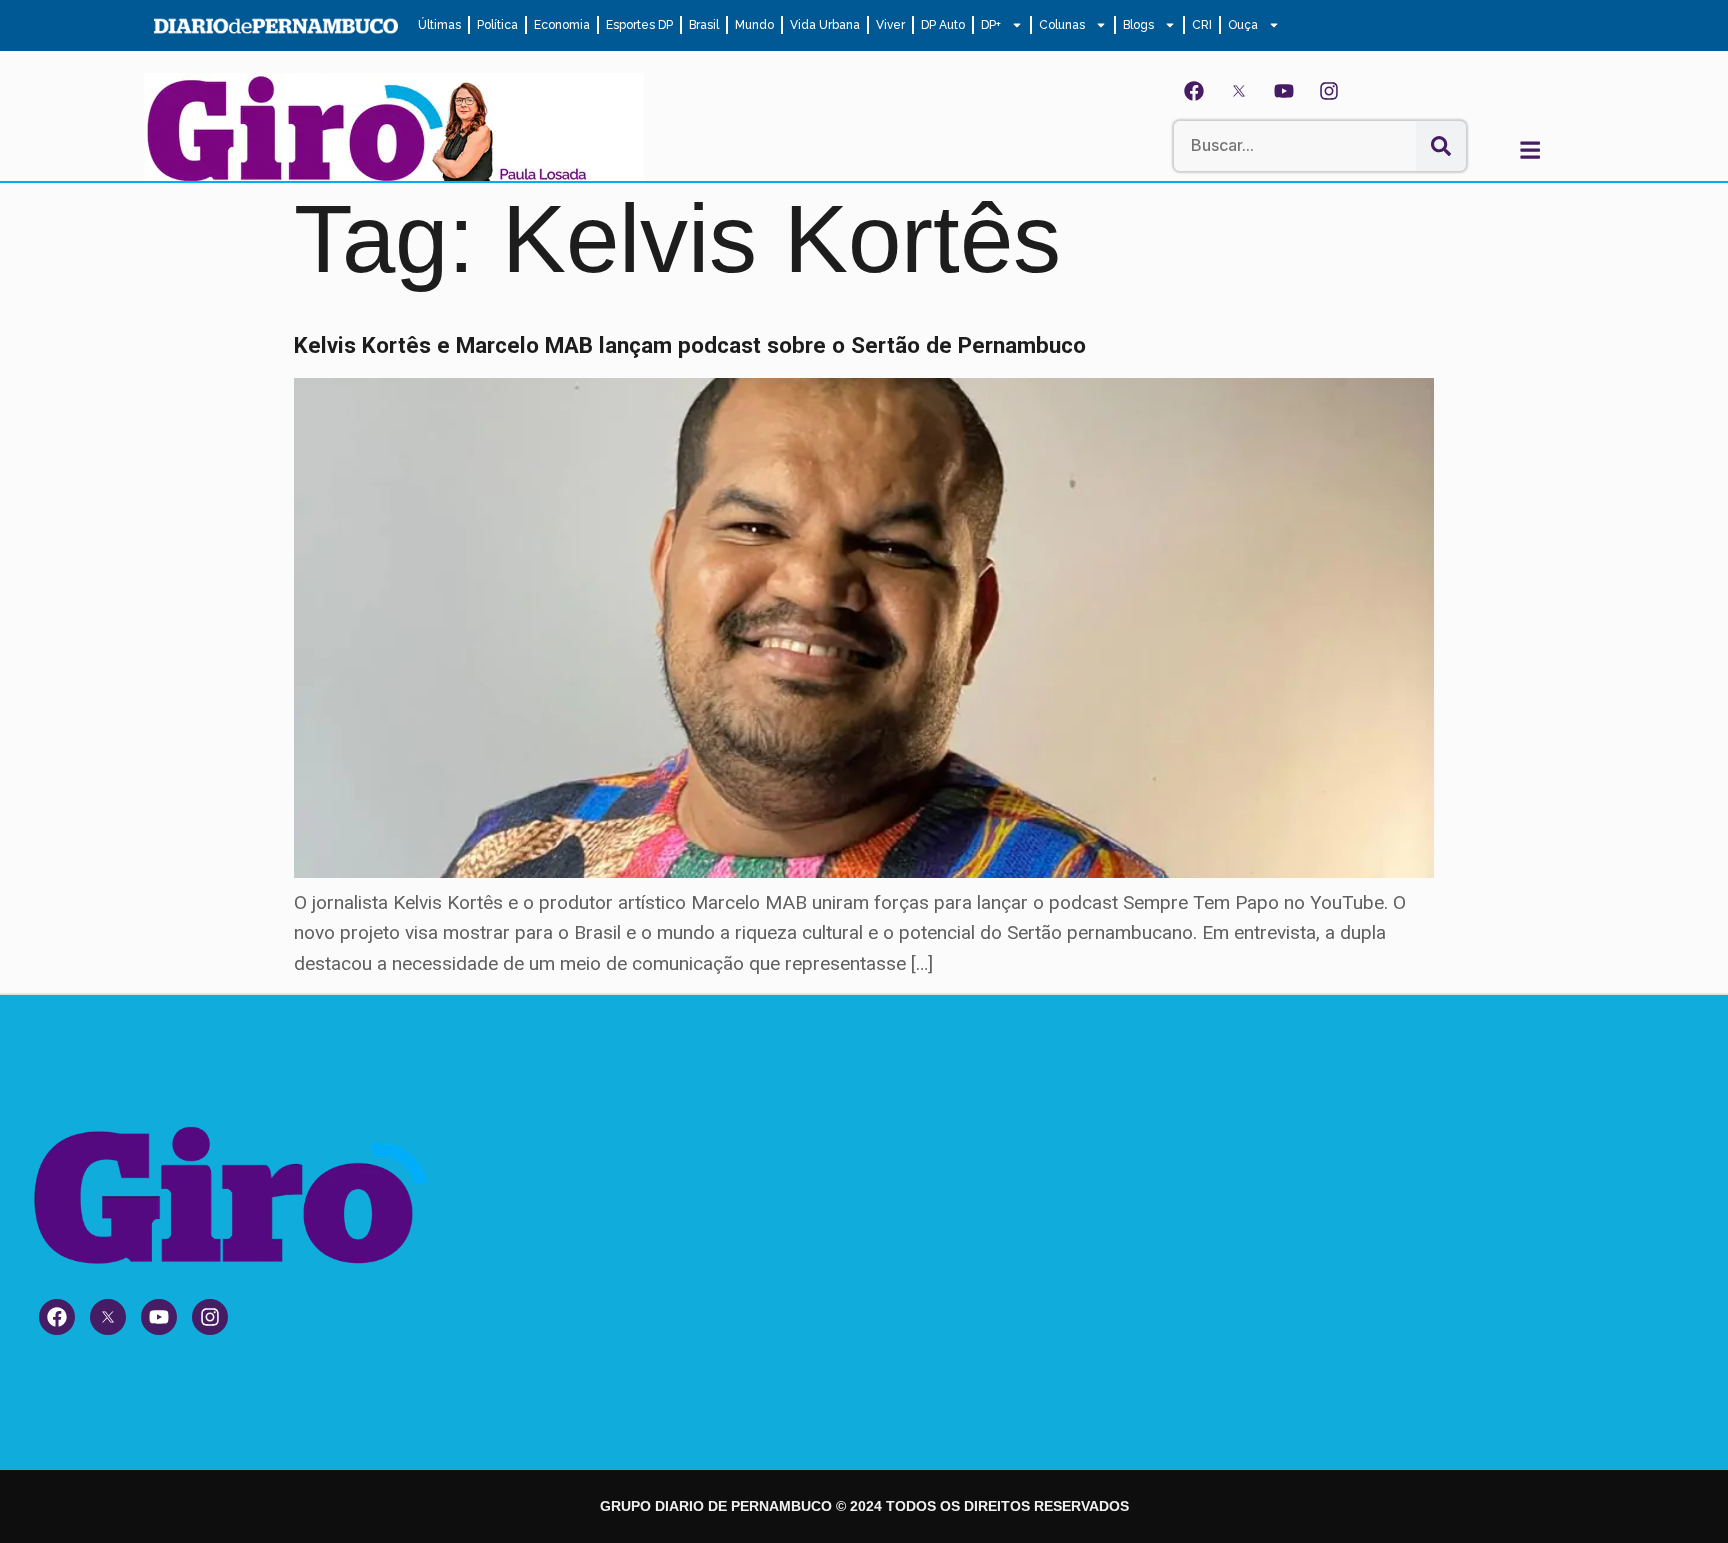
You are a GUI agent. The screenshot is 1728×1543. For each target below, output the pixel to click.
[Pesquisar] (1441, 146)
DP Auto (943, 25)
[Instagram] (1329, 91)
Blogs (1138, 25)
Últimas (439, 25)
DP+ (991, 25)
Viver (890, 25)
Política (497, 25)
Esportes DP (639, 25)
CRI (1202, 25)
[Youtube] (1284, 91)
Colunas (1062, 25)
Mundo (754, 25)
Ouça (1243, 25)
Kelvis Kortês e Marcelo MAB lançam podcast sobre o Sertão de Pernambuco (690, 345)
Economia (562, 25)
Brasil (704, 25)
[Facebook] (1194, 91)
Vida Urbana (825, 25)
